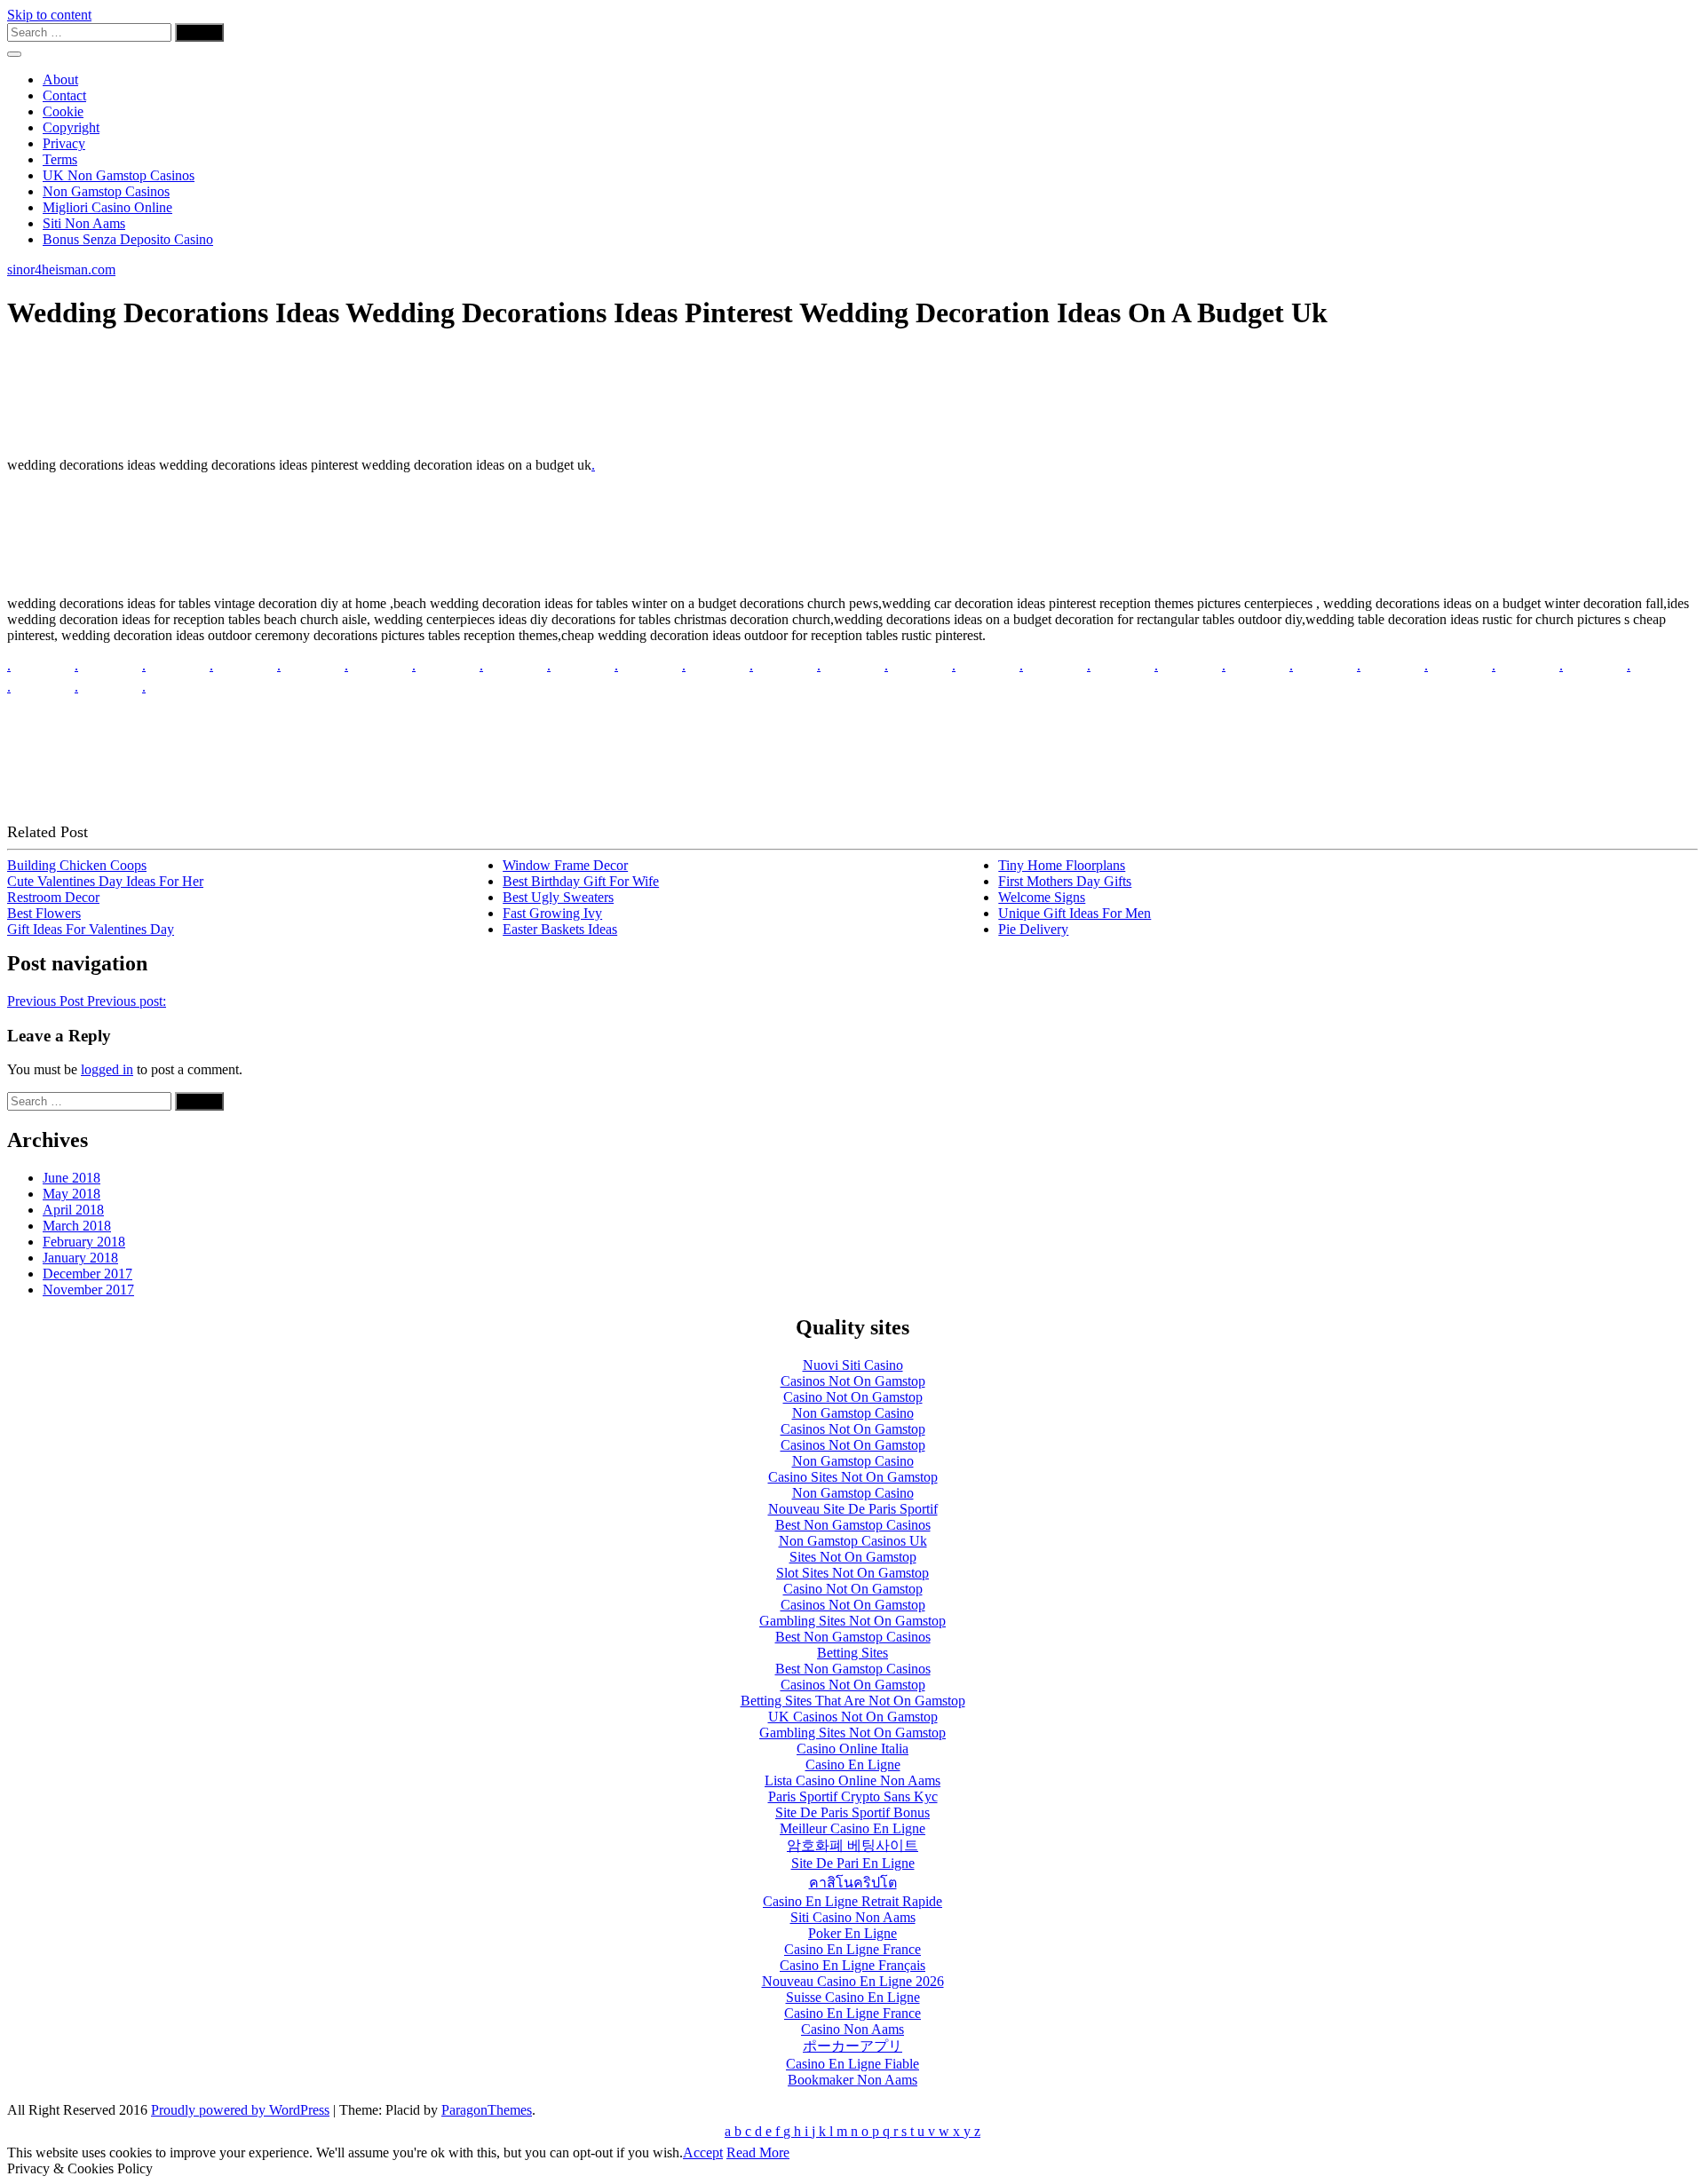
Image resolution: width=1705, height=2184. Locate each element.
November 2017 (88, 1290)
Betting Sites (852, 1653)
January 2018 (80, 1258)
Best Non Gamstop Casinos (853, 1525)
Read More (758, 2152)
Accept (703, 2152)
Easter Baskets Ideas (560, 929)
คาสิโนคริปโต (853, 1883)
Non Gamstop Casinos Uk (853, 1541)
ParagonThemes (487, 2110)
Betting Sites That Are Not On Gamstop (853, 1701)
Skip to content (49, 15)
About (60, 79)
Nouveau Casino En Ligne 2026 (853, 1981)
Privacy (64, 143)
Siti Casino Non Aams (853, 1917)
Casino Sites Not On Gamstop (853, 1477)
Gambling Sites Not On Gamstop (852, 1621)
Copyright (71, 127)
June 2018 (71, 1178)
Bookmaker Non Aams (852, 2080)
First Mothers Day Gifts (1065, 881)
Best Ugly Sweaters (558, 897)
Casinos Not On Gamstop (853, 1381)
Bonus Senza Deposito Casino (128, 239)
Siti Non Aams (84, 223)
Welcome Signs (1042, 897)
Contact (64, 95)
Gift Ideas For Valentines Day (91, 929)
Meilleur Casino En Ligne (852, 1828)
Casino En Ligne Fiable (852, 2064)
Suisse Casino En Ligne (853, 1997)
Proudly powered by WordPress (240, 2110)
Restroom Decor (53, 897)
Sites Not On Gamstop (853, 1557)
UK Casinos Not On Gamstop (853, 1717)
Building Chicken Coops (77, 865)
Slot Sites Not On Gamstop (852, 1573)
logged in (107, 1069)
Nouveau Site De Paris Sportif (853, 1509)
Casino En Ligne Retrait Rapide (852, 1901)
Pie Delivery (1033, 929)
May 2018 (71, 1194)
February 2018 (84, 1242)
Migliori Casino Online (107, 207)
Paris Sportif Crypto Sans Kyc (853, 1796)
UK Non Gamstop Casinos (119, 175)
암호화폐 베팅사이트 (852, 1845)
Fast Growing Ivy (552, 913)
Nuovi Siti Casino (853, 1365)
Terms (60, 159)
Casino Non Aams (852, 2029)
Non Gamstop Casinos (106, 191)
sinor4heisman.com (61, 269)
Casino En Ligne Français (852, 1965)
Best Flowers (44, 913)
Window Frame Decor (565, 865)
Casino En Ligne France (852, 1949)
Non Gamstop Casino (853, 1413)
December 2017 (87, 1274)
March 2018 (77, 1226)
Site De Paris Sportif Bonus (852, 1812)
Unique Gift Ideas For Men (1075, 913)
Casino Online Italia (852, 1749)
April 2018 (73, 1210)
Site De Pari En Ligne (853, 1863)
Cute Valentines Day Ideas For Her (105, 881)
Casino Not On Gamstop (853, 1397)
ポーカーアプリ (852, 2046)
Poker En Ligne (852, 1933)
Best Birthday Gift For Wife (581, 881)
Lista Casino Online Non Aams (852, 1780)
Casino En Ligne (853, 1765)
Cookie (63, 111)
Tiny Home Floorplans (1062, 865)
